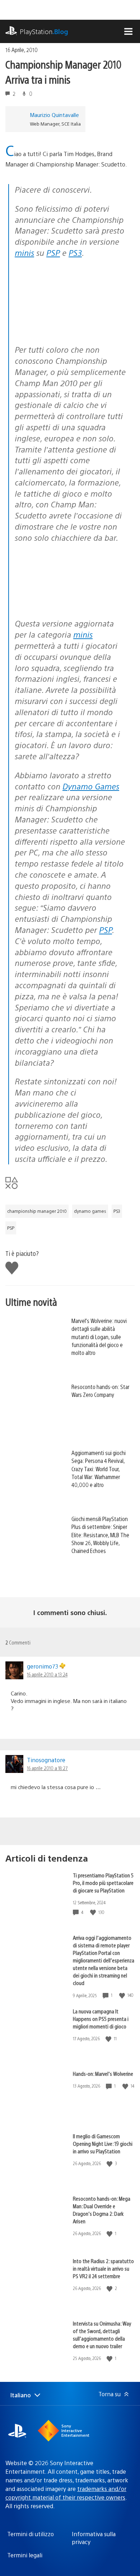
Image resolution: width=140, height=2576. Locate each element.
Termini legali (25, 2555)
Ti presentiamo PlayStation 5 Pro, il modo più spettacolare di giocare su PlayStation (103, 1883)
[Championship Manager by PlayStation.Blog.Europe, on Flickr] (70, 320)
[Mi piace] (94, 1912)
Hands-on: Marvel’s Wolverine (103, 2073)
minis (24, 252)
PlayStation (44, 31)
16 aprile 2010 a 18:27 (47, 1768)
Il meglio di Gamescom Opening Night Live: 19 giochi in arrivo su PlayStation (103, 2143)
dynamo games (90, 1211)
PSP (53, 252)
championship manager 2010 (37, 1211)
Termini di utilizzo (31, 2534)
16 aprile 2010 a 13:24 (47, 1674)
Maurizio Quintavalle (54, 115)
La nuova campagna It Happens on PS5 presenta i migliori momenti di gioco (101, 2019)
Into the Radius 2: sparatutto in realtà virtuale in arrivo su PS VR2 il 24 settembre (103, 2268)
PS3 (75, 252)
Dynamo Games (91, 786)
